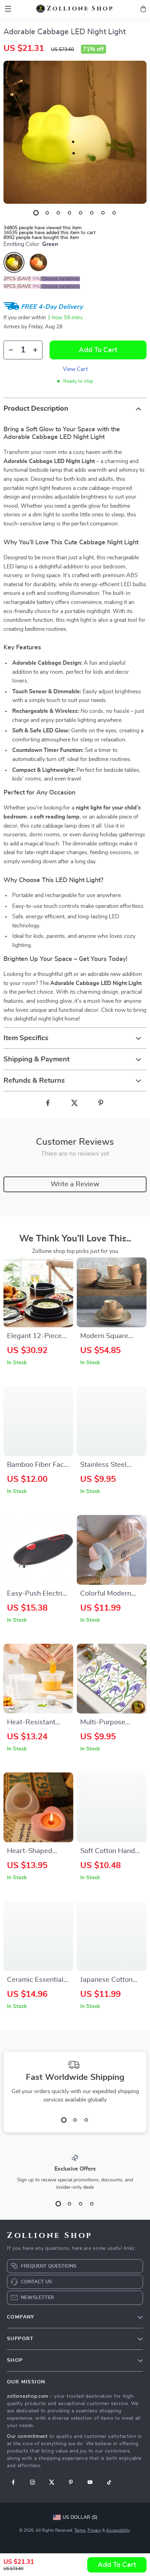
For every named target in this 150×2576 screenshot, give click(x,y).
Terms (80, 2530)
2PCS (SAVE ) (22, 279)
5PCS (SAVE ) (22, 286)
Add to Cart (117, 2565)
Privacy (94, 2530)
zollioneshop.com (28, 2396)
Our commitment (27, 2436)
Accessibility (118, 2530)
